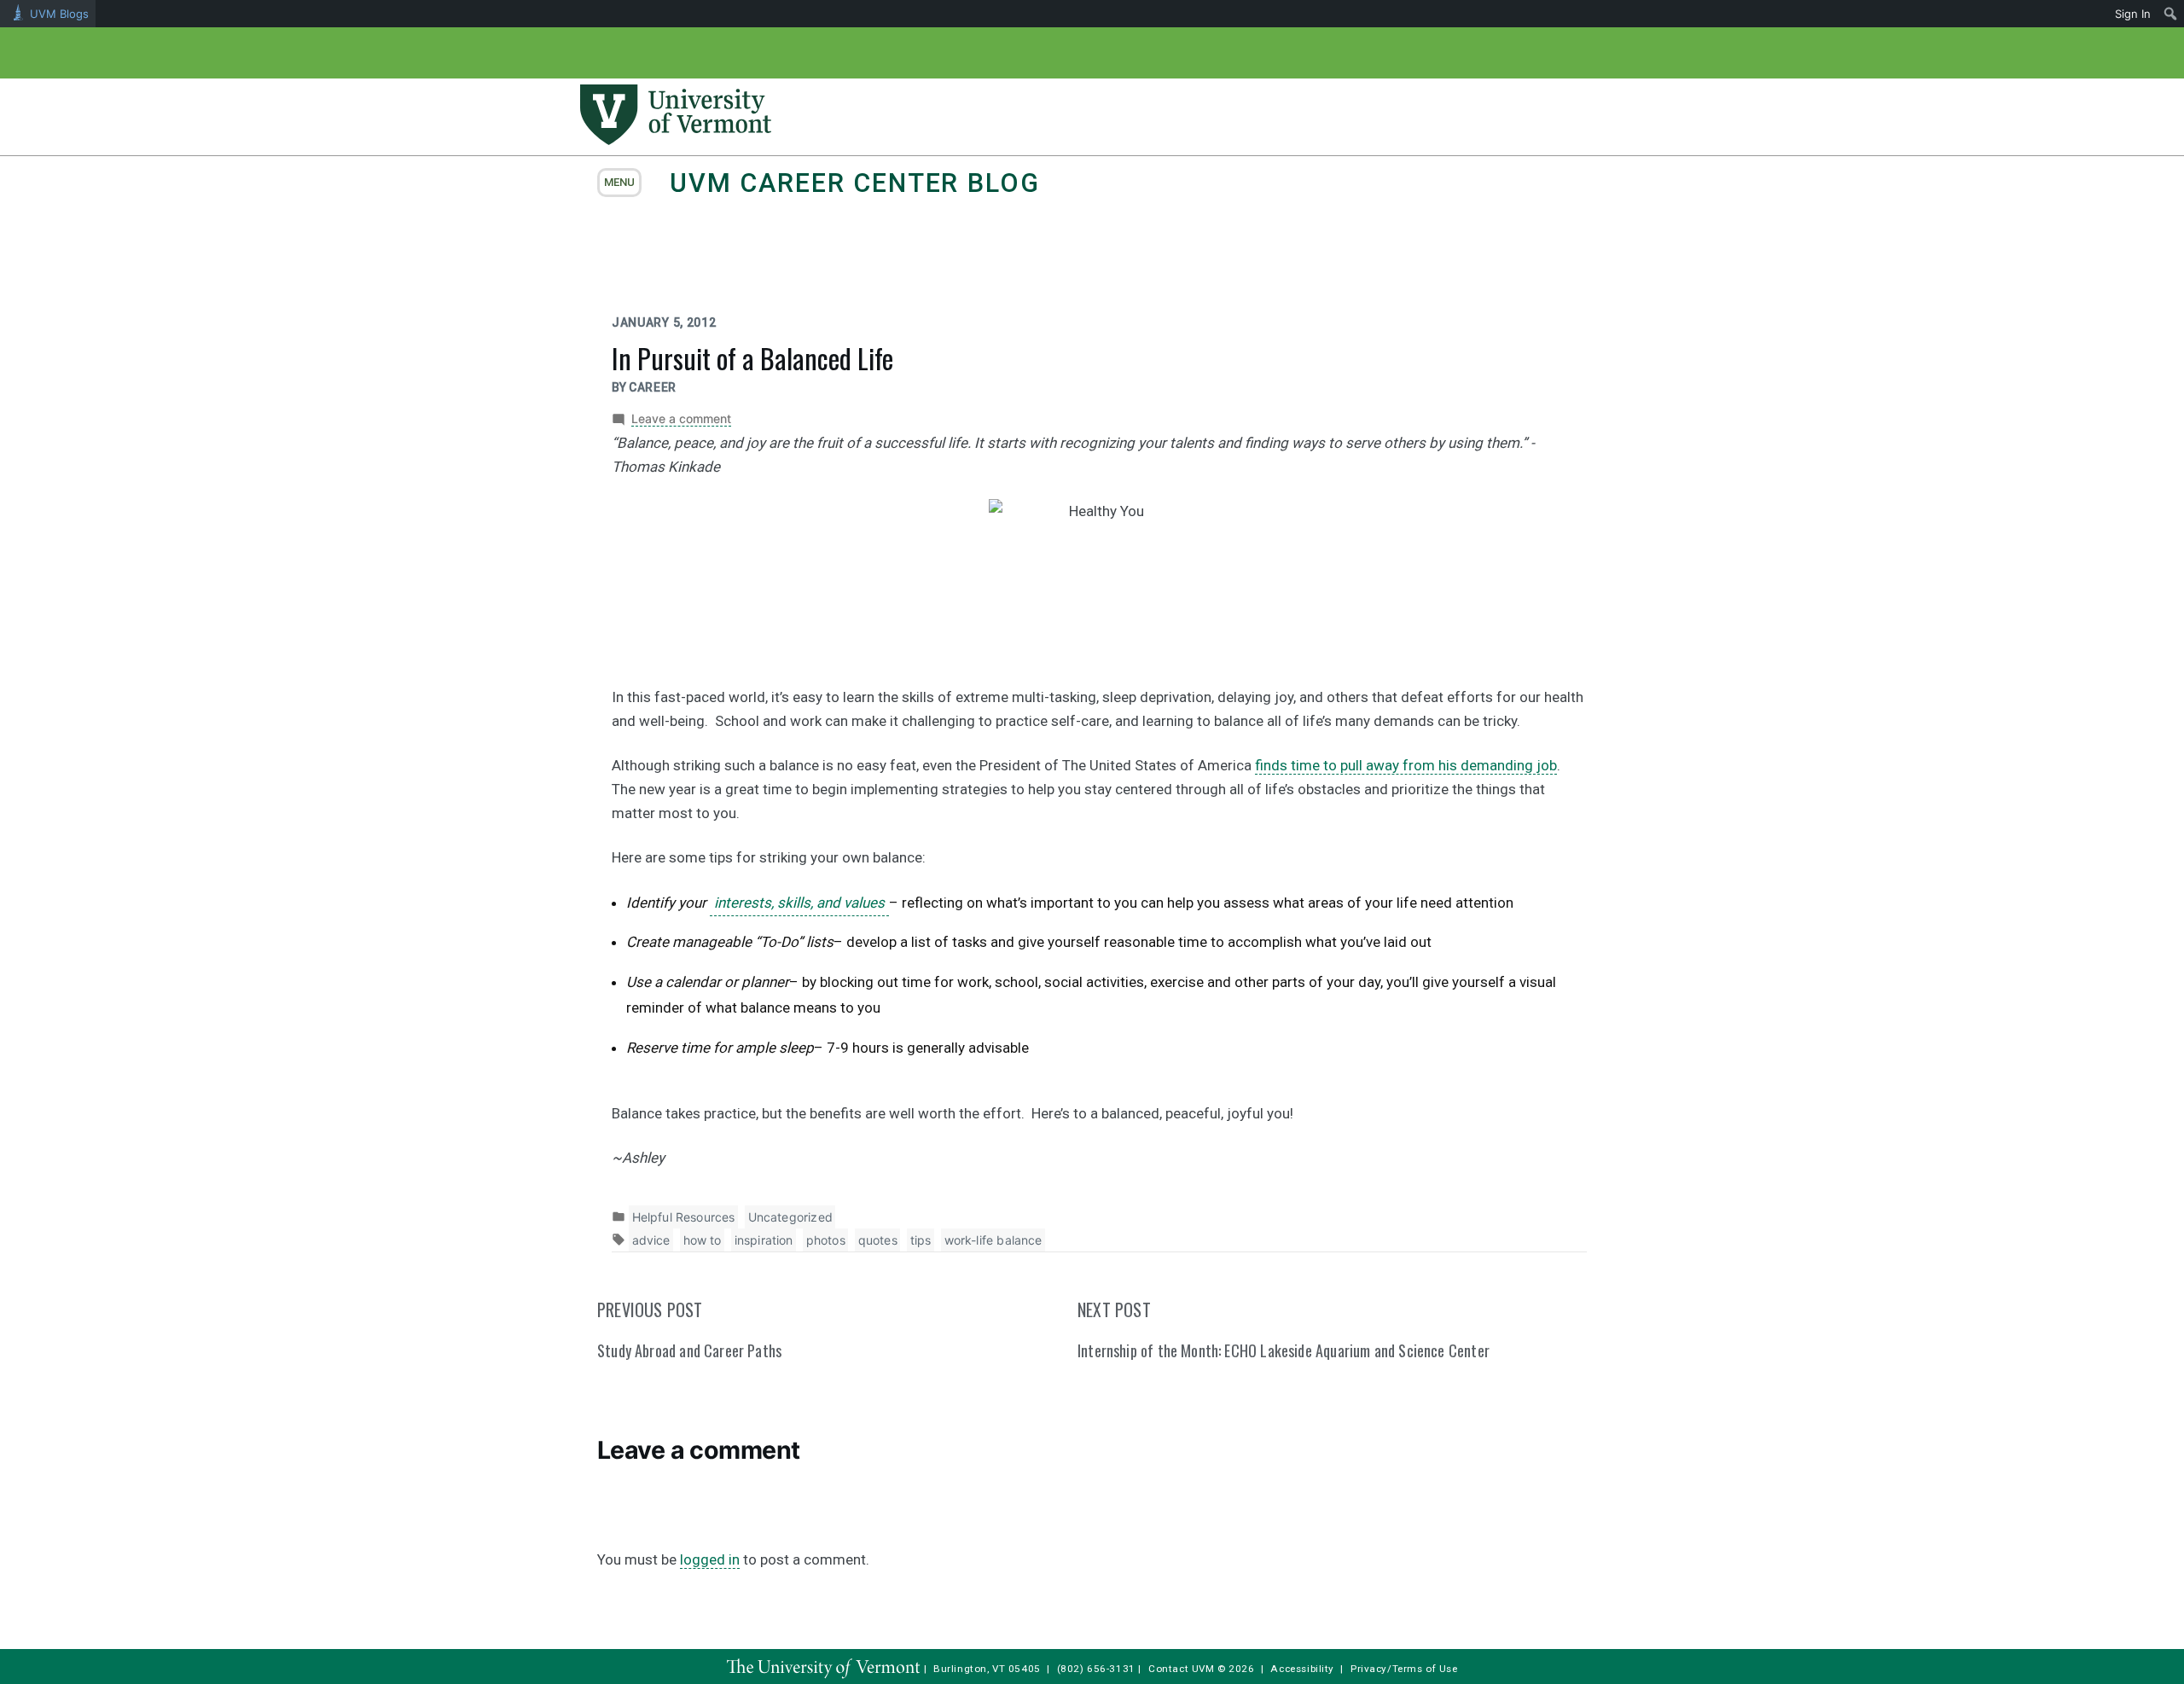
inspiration (764, 1240)
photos (826, 1240)
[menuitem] (2171, 14)
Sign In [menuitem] (2133, 14)
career (653, 387)
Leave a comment (681, 419)
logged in (710, 1559)
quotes (878, 1240)
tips (921, 1240)
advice (651, 1240)
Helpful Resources (684, 1217)
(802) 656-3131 (1096, 1669)
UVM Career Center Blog (854, 183)
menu (619, 182)
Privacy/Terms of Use (1404, 1669)
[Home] (676, 140)
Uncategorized (790, 1217)
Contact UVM (1181, 1669)
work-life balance (993, 1240)
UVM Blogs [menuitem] (59, 14)
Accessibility (1302, 1669)
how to (703, 1240)
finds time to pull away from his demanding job (1406, 765)
